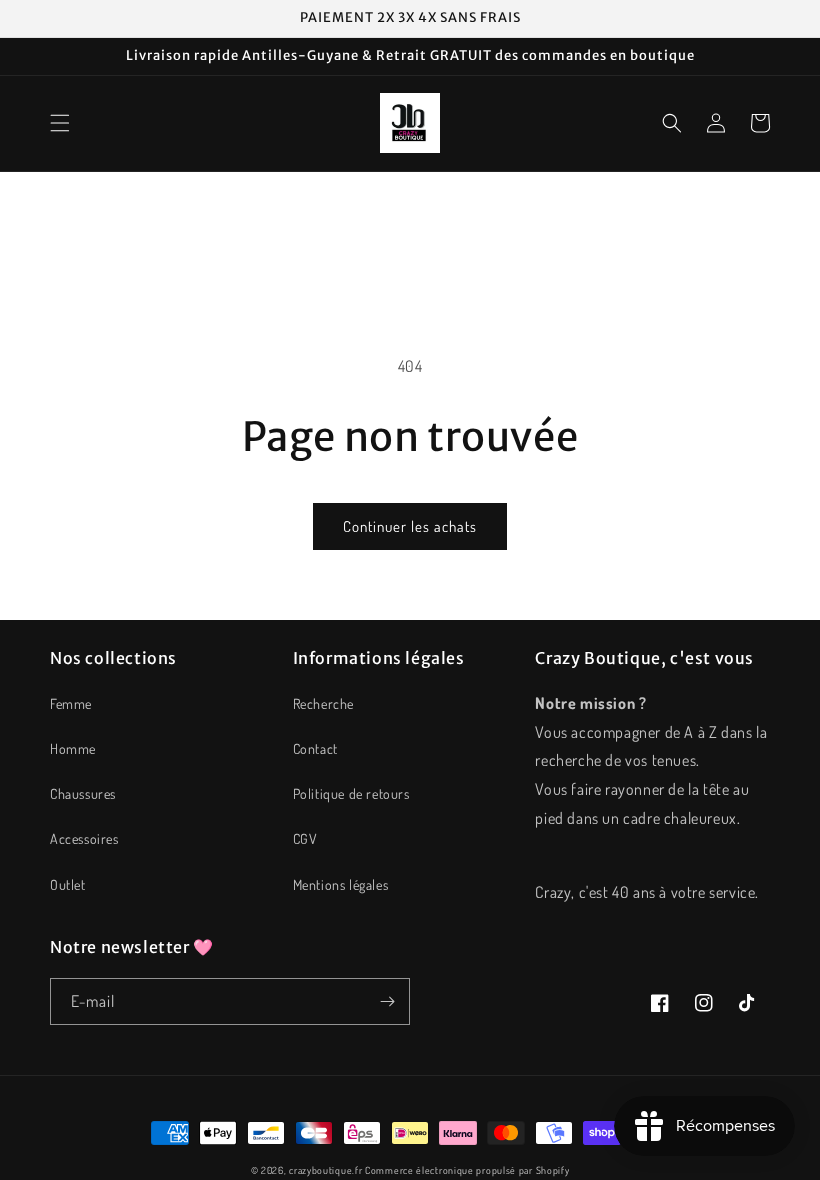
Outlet (68, 884)
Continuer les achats (410, 526)
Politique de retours (351, 793)
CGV (305, 838)
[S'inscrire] (387, 1001)
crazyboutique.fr (325, 1170)
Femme (71, 703)
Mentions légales (341, 884)
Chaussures (83, 793)
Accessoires (84, 838)
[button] (60, 123)
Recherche (323, 703)
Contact (315, 748)
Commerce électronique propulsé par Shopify (467, 1170)
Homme (73, 748)
